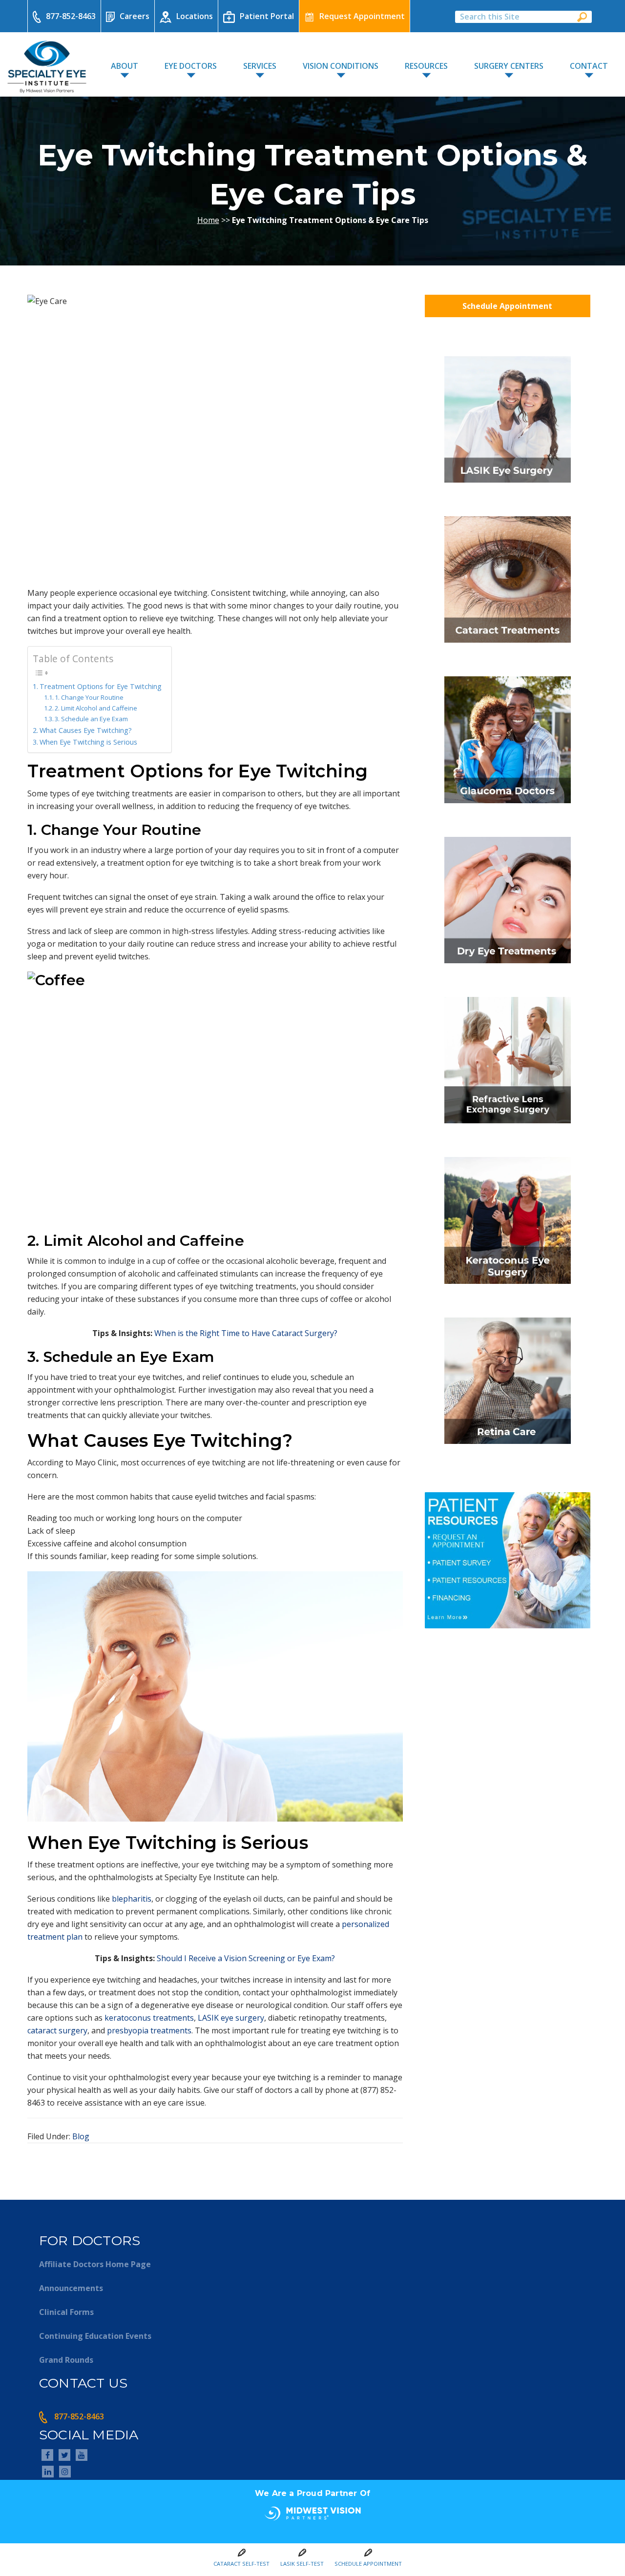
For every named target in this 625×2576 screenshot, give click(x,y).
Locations (195, 16)
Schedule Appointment (507, 306)
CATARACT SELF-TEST (241, 2564)
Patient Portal (267, 16)
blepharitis (132, 1899)
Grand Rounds (66, 2360)
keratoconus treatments (149, 2018)
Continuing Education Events (95, 2336)
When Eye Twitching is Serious (88, 742)
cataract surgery (57, 2030)
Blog (81, 2136)
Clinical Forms (66, 2312)
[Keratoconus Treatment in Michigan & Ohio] (508, 1287)
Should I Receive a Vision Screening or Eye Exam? (246, 1958)
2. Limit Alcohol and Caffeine (96, 708)
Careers (135, 16)
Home (208, 220)
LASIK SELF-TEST (302, 2564)
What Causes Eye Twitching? (86, 730)
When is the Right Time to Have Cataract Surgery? (246, 1333)
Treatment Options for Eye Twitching (101, 686)
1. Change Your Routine (89, 697)
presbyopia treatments (149, 2030)
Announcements (71, 2288)
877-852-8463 (71, 16)
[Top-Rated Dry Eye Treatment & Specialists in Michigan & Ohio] (508, 966)
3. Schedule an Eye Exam (91, 719)
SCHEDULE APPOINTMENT (368, 2564)
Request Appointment (362, 16)
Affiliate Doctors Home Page (95, 2264)
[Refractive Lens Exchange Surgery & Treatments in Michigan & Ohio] (508, 1126)
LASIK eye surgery (231, 2018)
